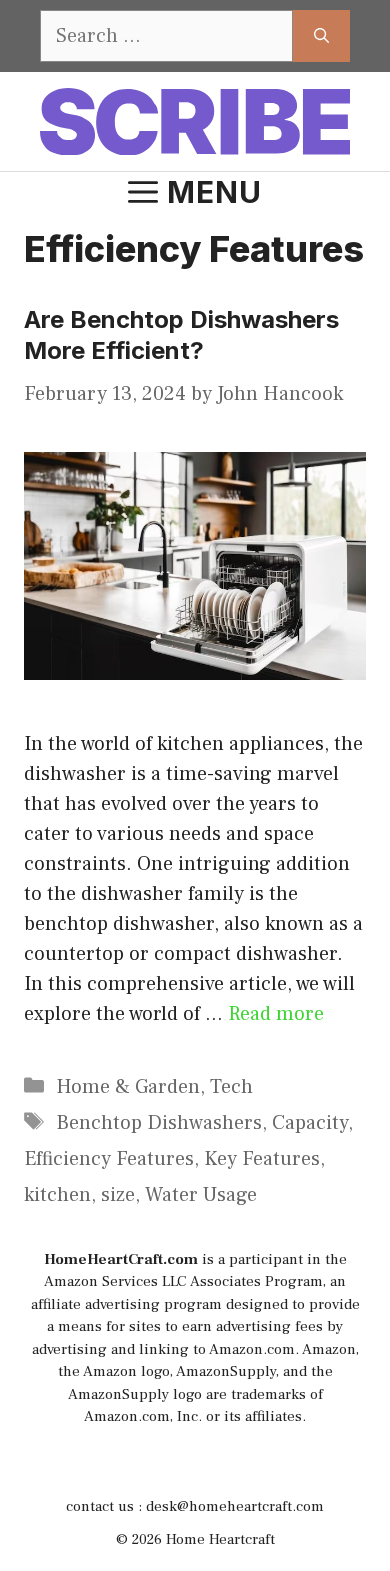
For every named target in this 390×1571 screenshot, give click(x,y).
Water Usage (201, 1195)
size (118, 1195)
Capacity (310, 1123)
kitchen (57, 1195)
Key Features (262, 1159)
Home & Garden (128, 1087)
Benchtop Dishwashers (159, 1123)
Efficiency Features (109, 1159)
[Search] (321, 36)
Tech (231, 1087)
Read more (276, 1014)
